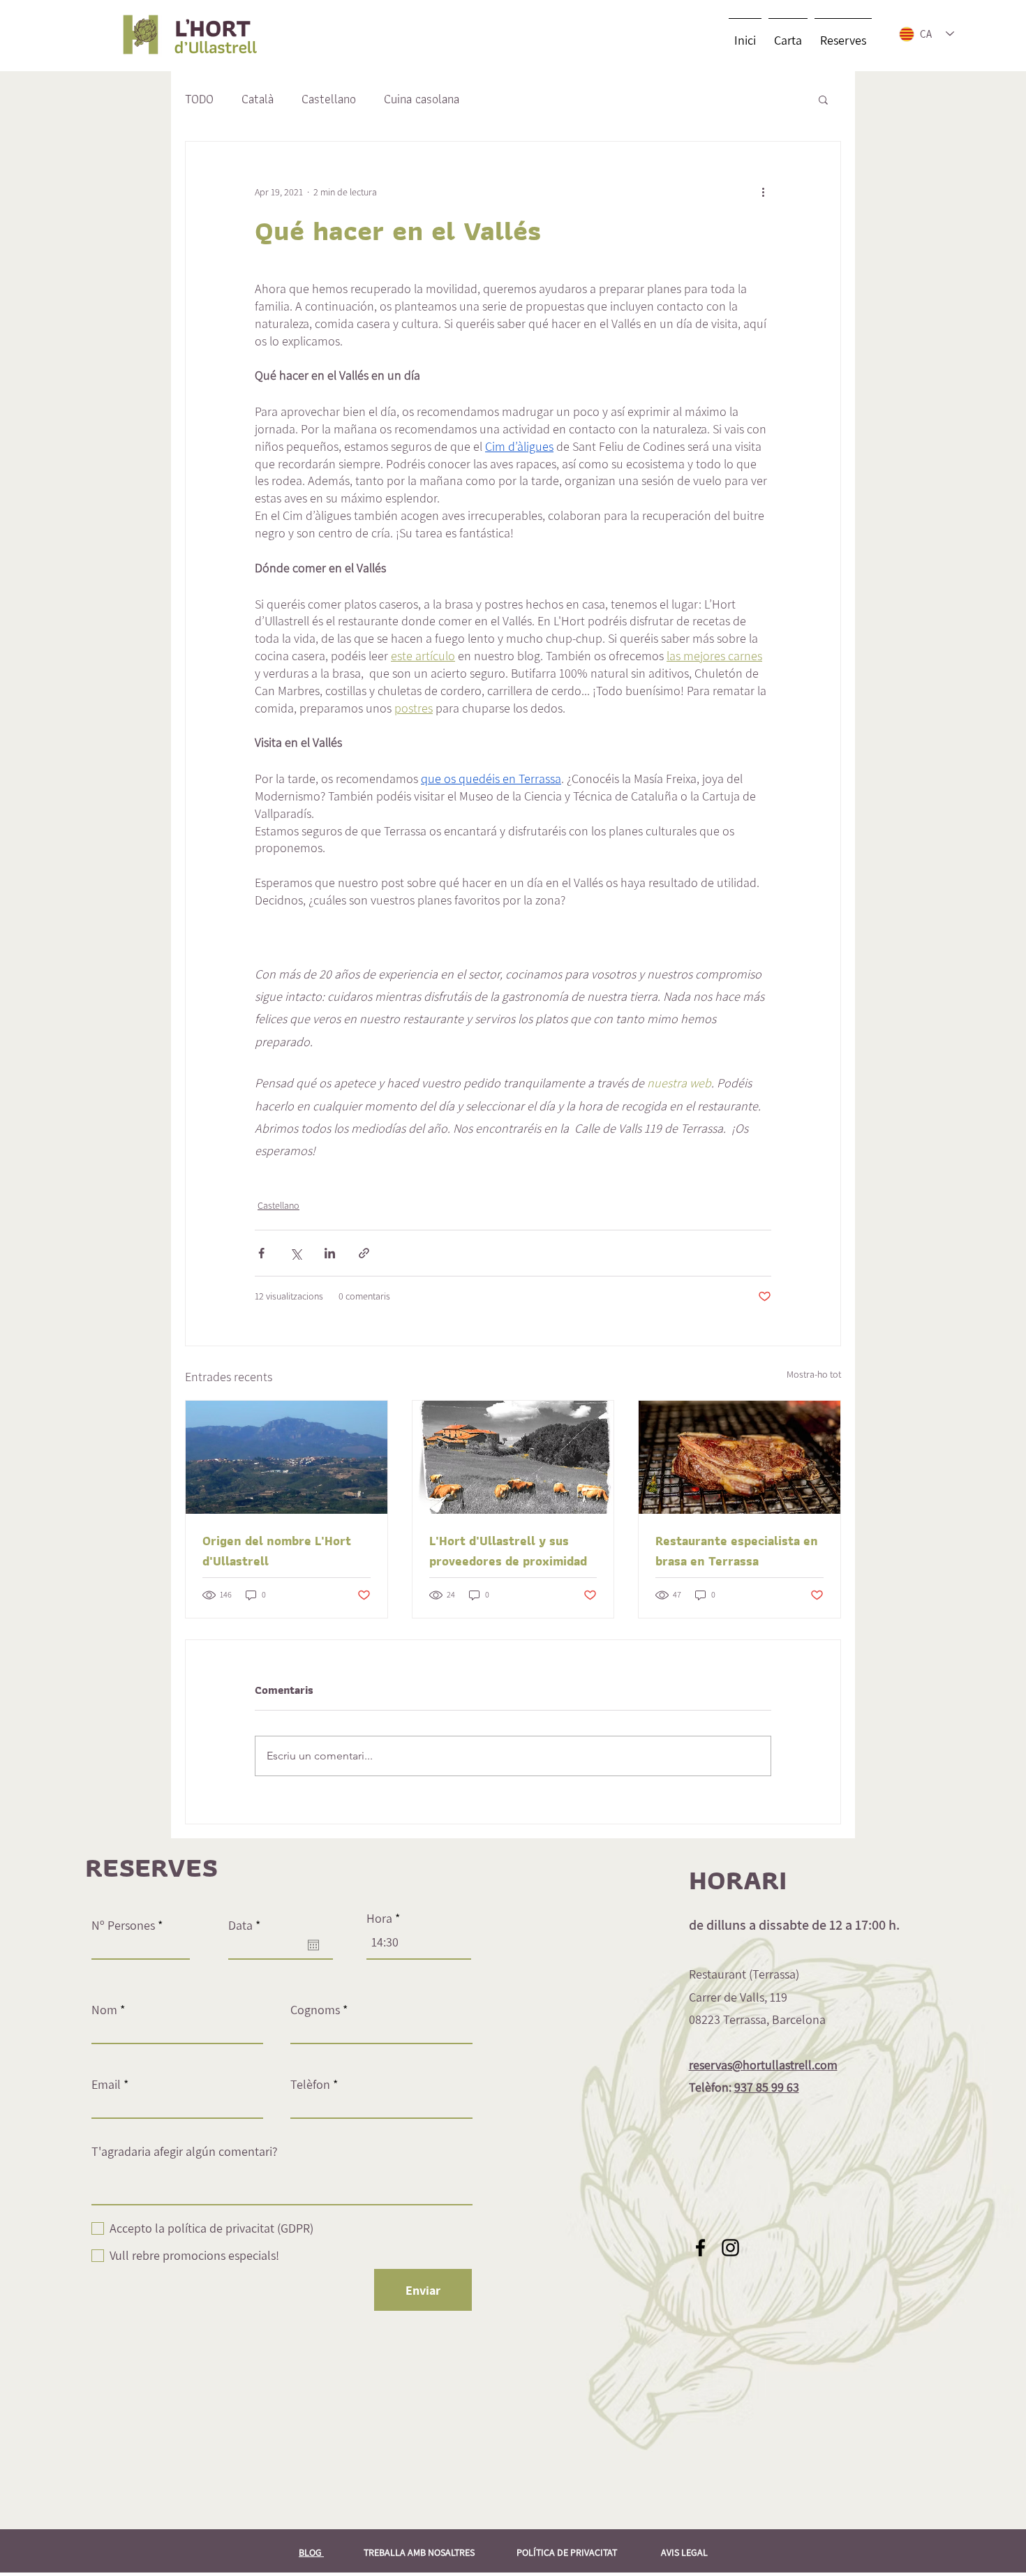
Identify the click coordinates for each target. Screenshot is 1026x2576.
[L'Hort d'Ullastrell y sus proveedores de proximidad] (513, 1457)
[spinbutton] (419, 1942)
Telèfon (310, 2085)
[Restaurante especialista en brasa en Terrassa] (739, 1457)
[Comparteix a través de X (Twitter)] (296, 1253)
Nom (104, 2010)
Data (247, 1926)
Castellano (329, 99)
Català (258, 99)
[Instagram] (730, 2248)
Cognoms (315, 2010)
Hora (379, 1919)
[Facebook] (700, 2248)
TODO (199, 99)
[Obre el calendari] (313, 1945)
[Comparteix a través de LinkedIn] (330, 1253)
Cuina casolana (422, 99)
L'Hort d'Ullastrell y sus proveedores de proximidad (508, 1551)
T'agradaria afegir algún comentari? (185, 2152)
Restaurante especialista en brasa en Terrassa (737, 1551)
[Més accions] (763, 192)
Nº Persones (123, 1926)
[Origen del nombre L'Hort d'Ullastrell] (287, 1457)
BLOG (311, 2552)
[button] (823, 99)
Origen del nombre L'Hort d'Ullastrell (277, 1551)
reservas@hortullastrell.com (763, 2065)
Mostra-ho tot (814, 1374)
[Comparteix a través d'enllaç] (364, 1253)
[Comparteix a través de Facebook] (261, 1253)
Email (106, 2085)
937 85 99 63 (767, 2087)
